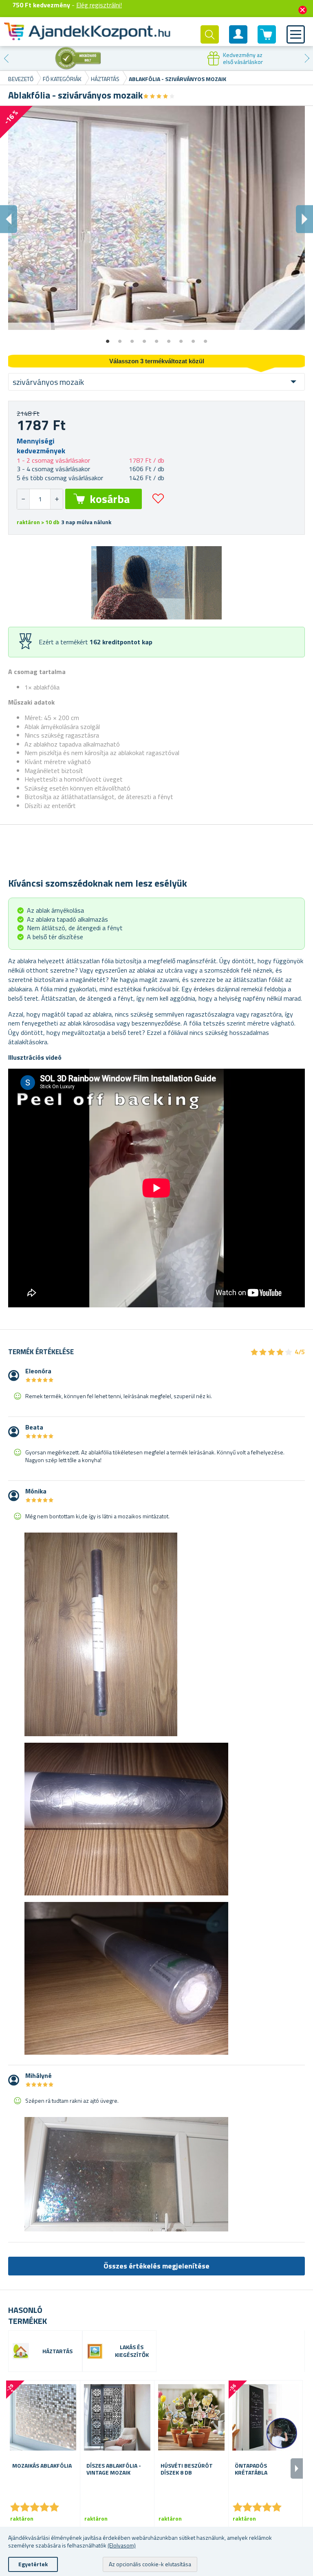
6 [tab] (169, 338)
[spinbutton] (40, 499)
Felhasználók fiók (238, 41)
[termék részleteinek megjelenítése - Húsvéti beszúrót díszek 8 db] (191, 2417)
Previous (6, 58)
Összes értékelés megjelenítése (156, 2266)
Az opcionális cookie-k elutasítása (150, 2564)
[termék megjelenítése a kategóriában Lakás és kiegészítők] (95, 2351)
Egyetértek (33, 2564)
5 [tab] (156, 338)
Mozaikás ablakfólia (42, 2466)
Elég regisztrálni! (99, 5)
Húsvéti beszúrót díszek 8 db (187, 2469)
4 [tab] (144, 338)
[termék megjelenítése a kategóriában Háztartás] (21, 2351)
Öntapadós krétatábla (251, 2469)
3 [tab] (132, 338)
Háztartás (57, 2351)
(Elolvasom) (122, 2545)
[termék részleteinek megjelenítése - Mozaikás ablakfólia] (43, 2417)
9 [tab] (205, 338)
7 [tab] (181, 338)
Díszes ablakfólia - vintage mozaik (114, 2469)
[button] (56, 499)
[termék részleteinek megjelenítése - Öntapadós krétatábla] (266, 2417)
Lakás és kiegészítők (132, 2351)
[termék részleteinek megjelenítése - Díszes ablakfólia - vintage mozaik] (117, 2417)
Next (307, 58)
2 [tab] (120, 338)
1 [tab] (108, 338)
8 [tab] (193, 338)
